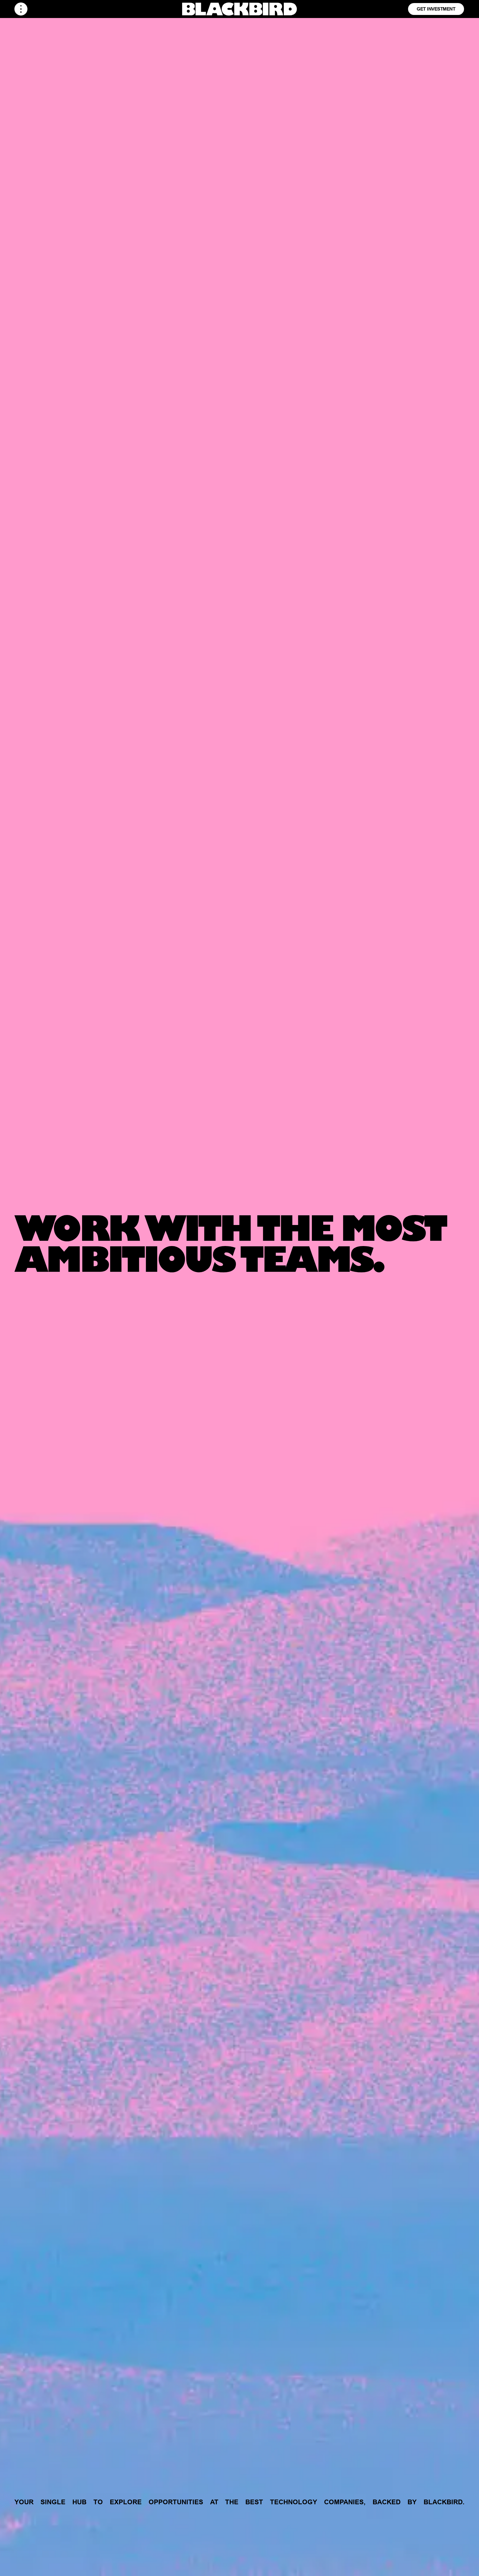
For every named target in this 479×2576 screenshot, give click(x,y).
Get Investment (436, 9)
